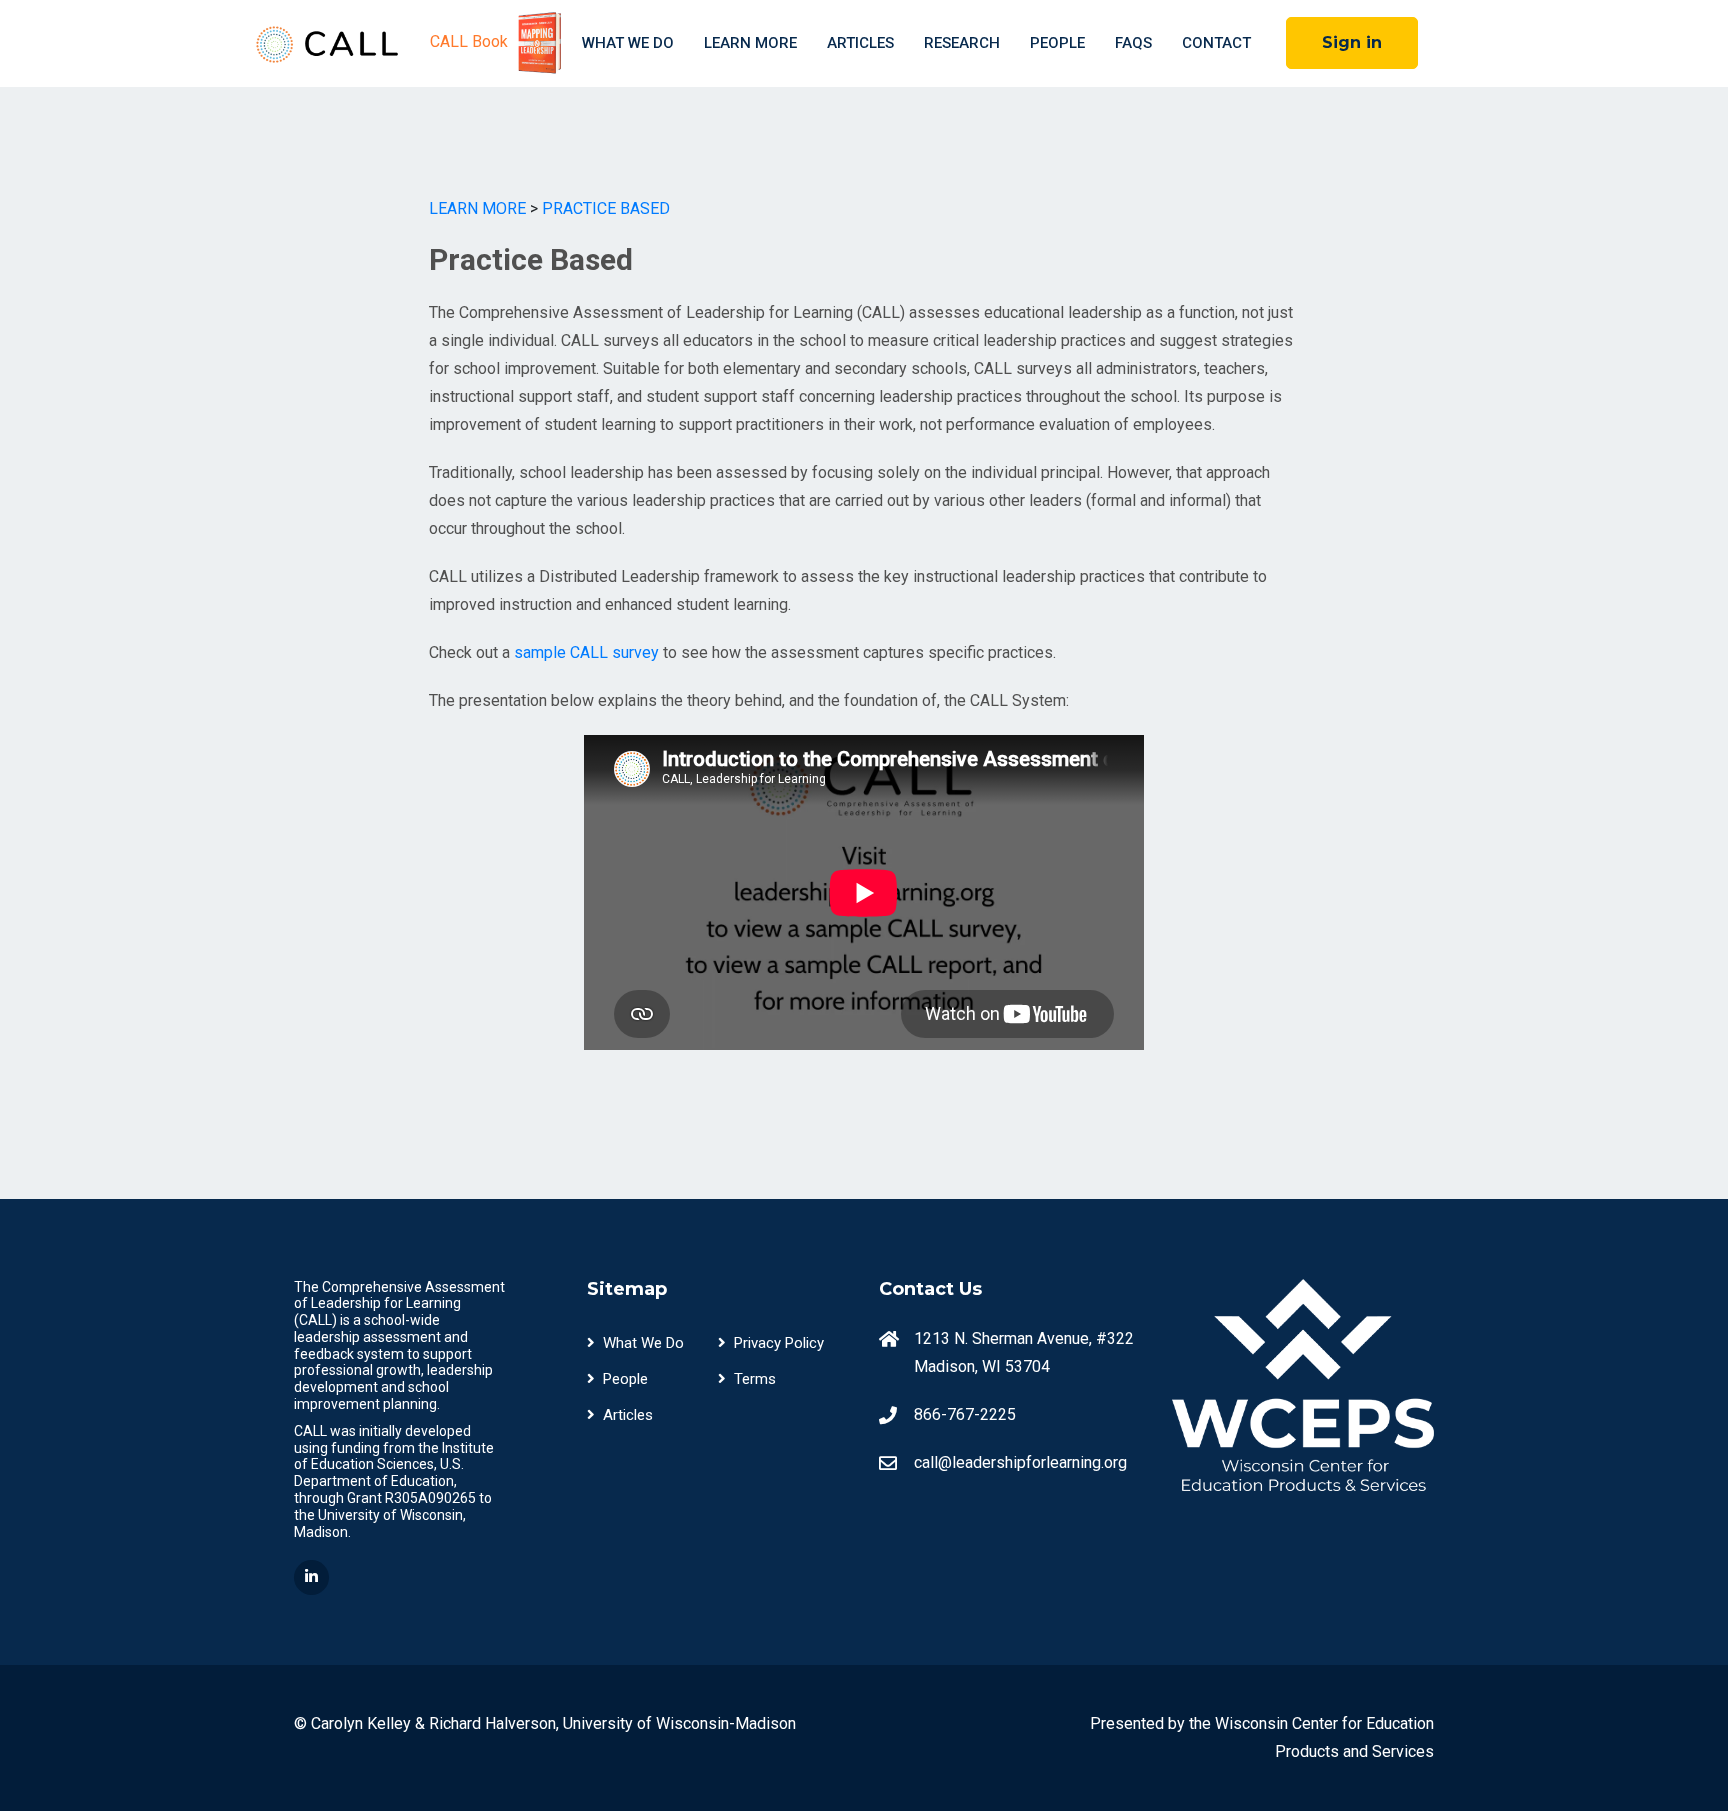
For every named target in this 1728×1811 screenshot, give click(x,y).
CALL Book (471, 41)
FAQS (1133, 43)
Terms (755, 1379)
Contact (1216, 43)
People (1057, 43)
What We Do (628, 43)
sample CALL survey (586, 652)
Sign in (1352, 42)
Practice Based (606, 208)
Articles (860, 43)
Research (962, 43)
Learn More (750, 43)
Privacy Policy (779, 1343)
